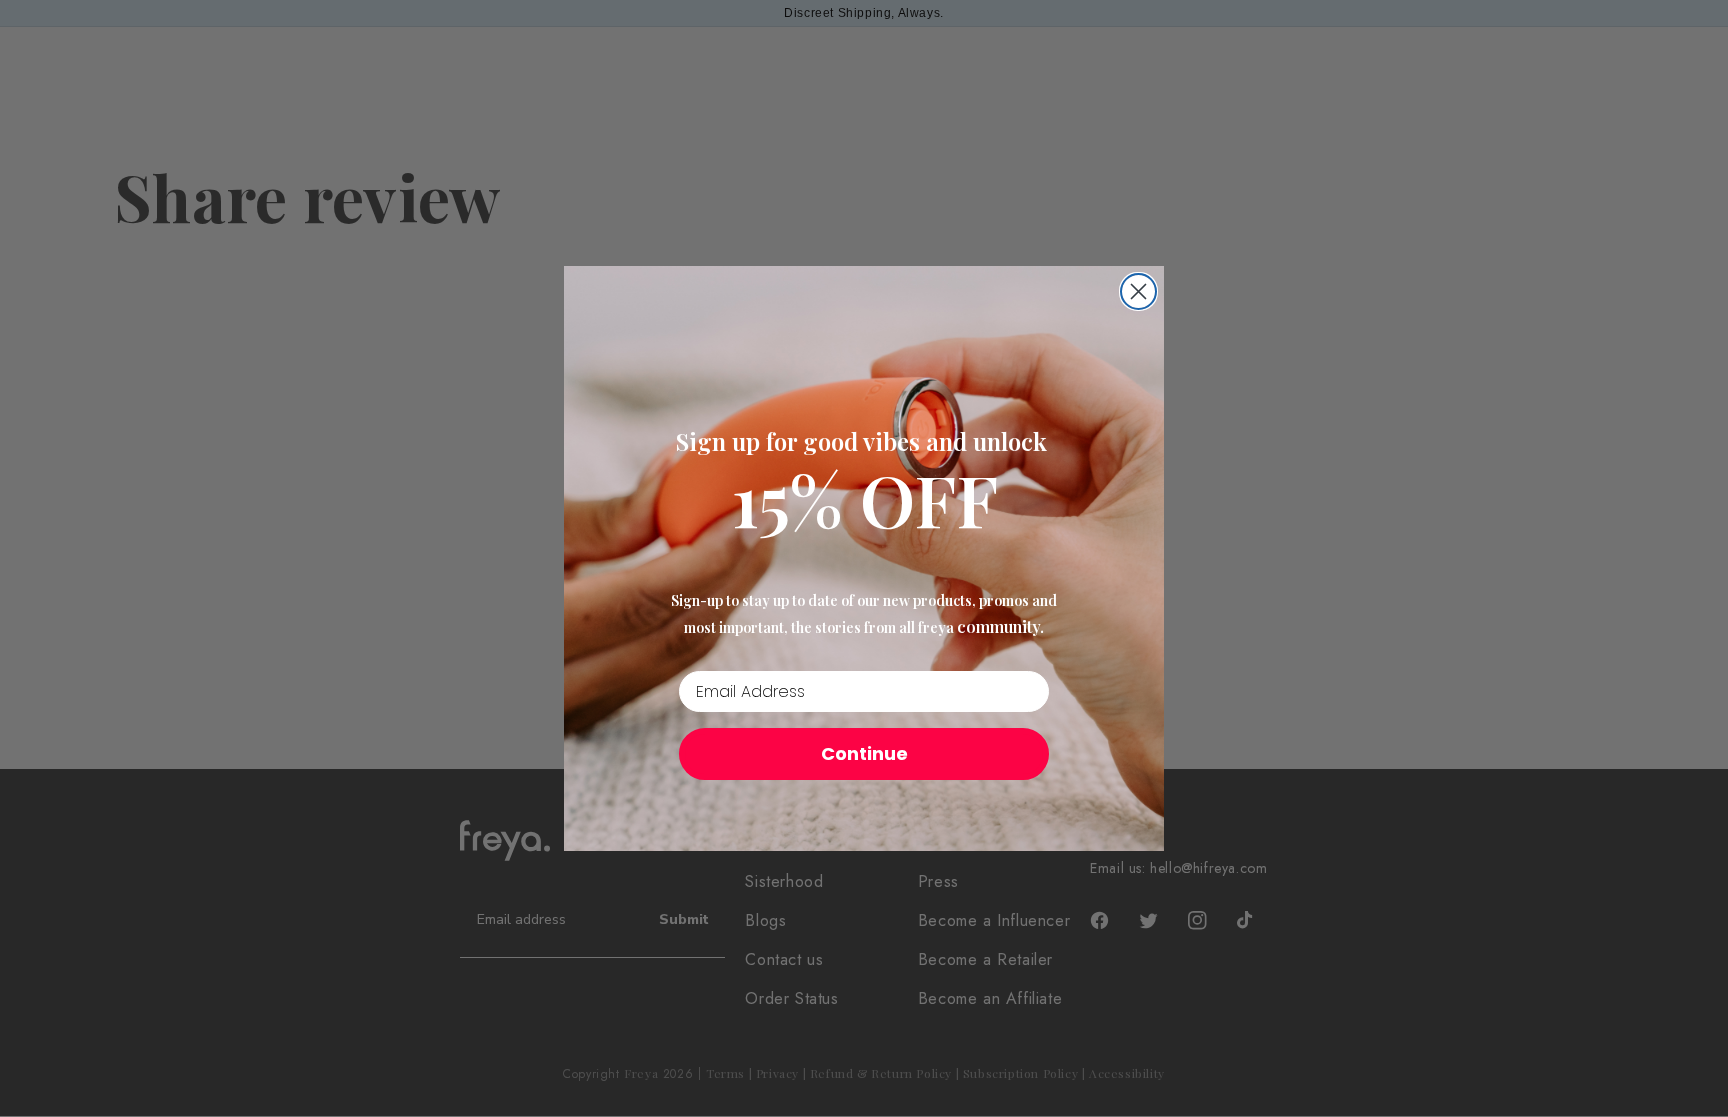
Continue (864, 753)
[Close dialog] (1138, 291)
